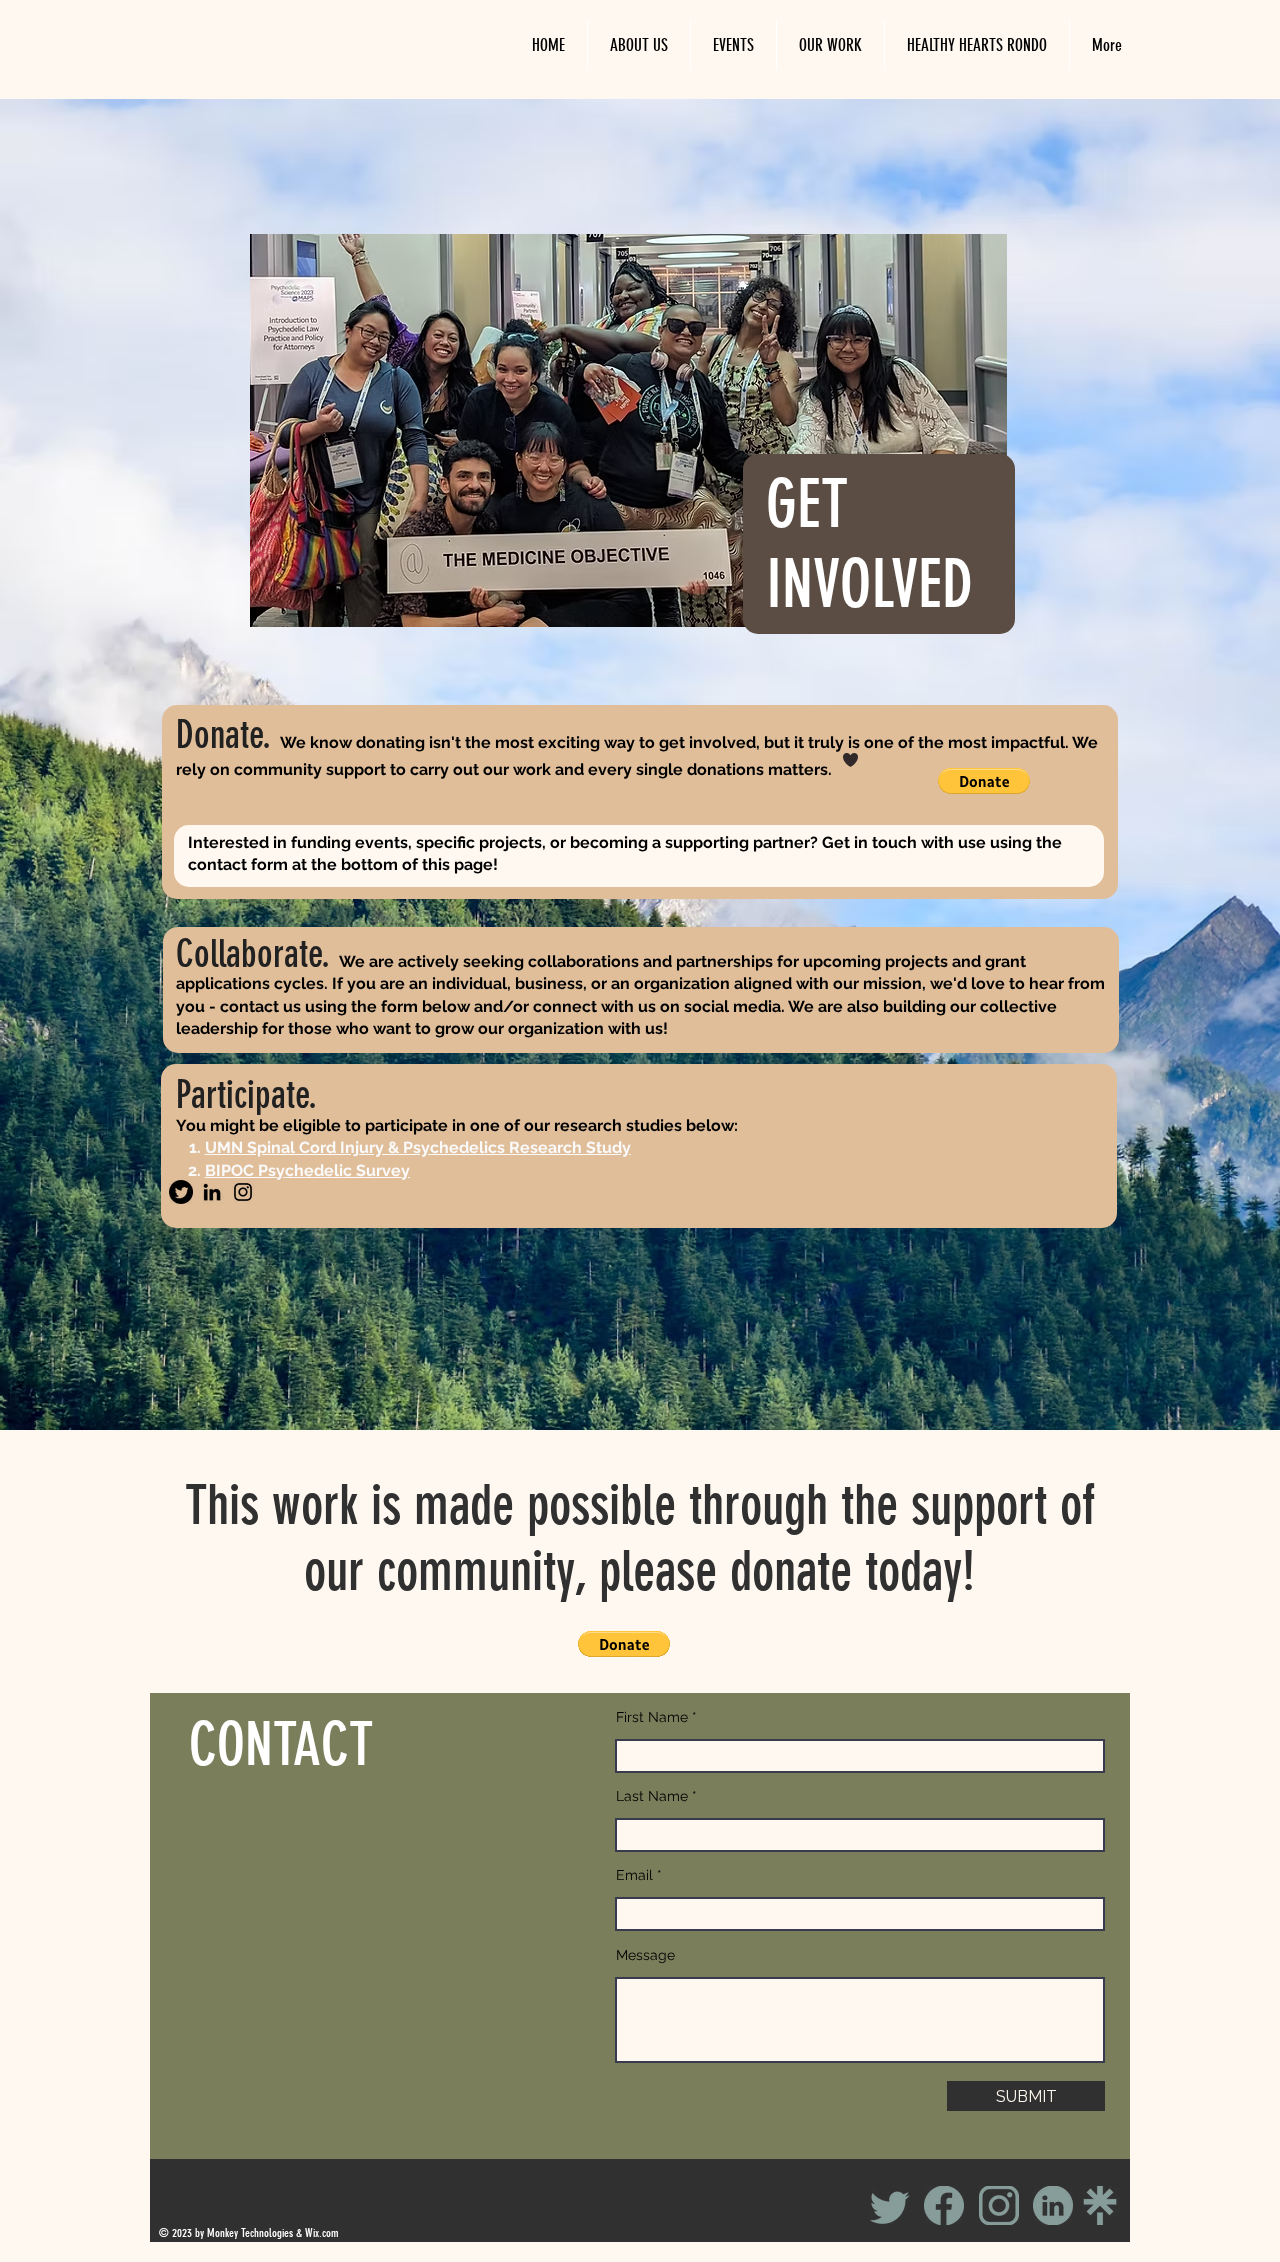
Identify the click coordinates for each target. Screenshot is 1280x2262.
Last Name (652, 1796)
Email (634, 1875)
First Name (652, 1717)
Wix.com (322, 2233)
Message (645, 1955)
